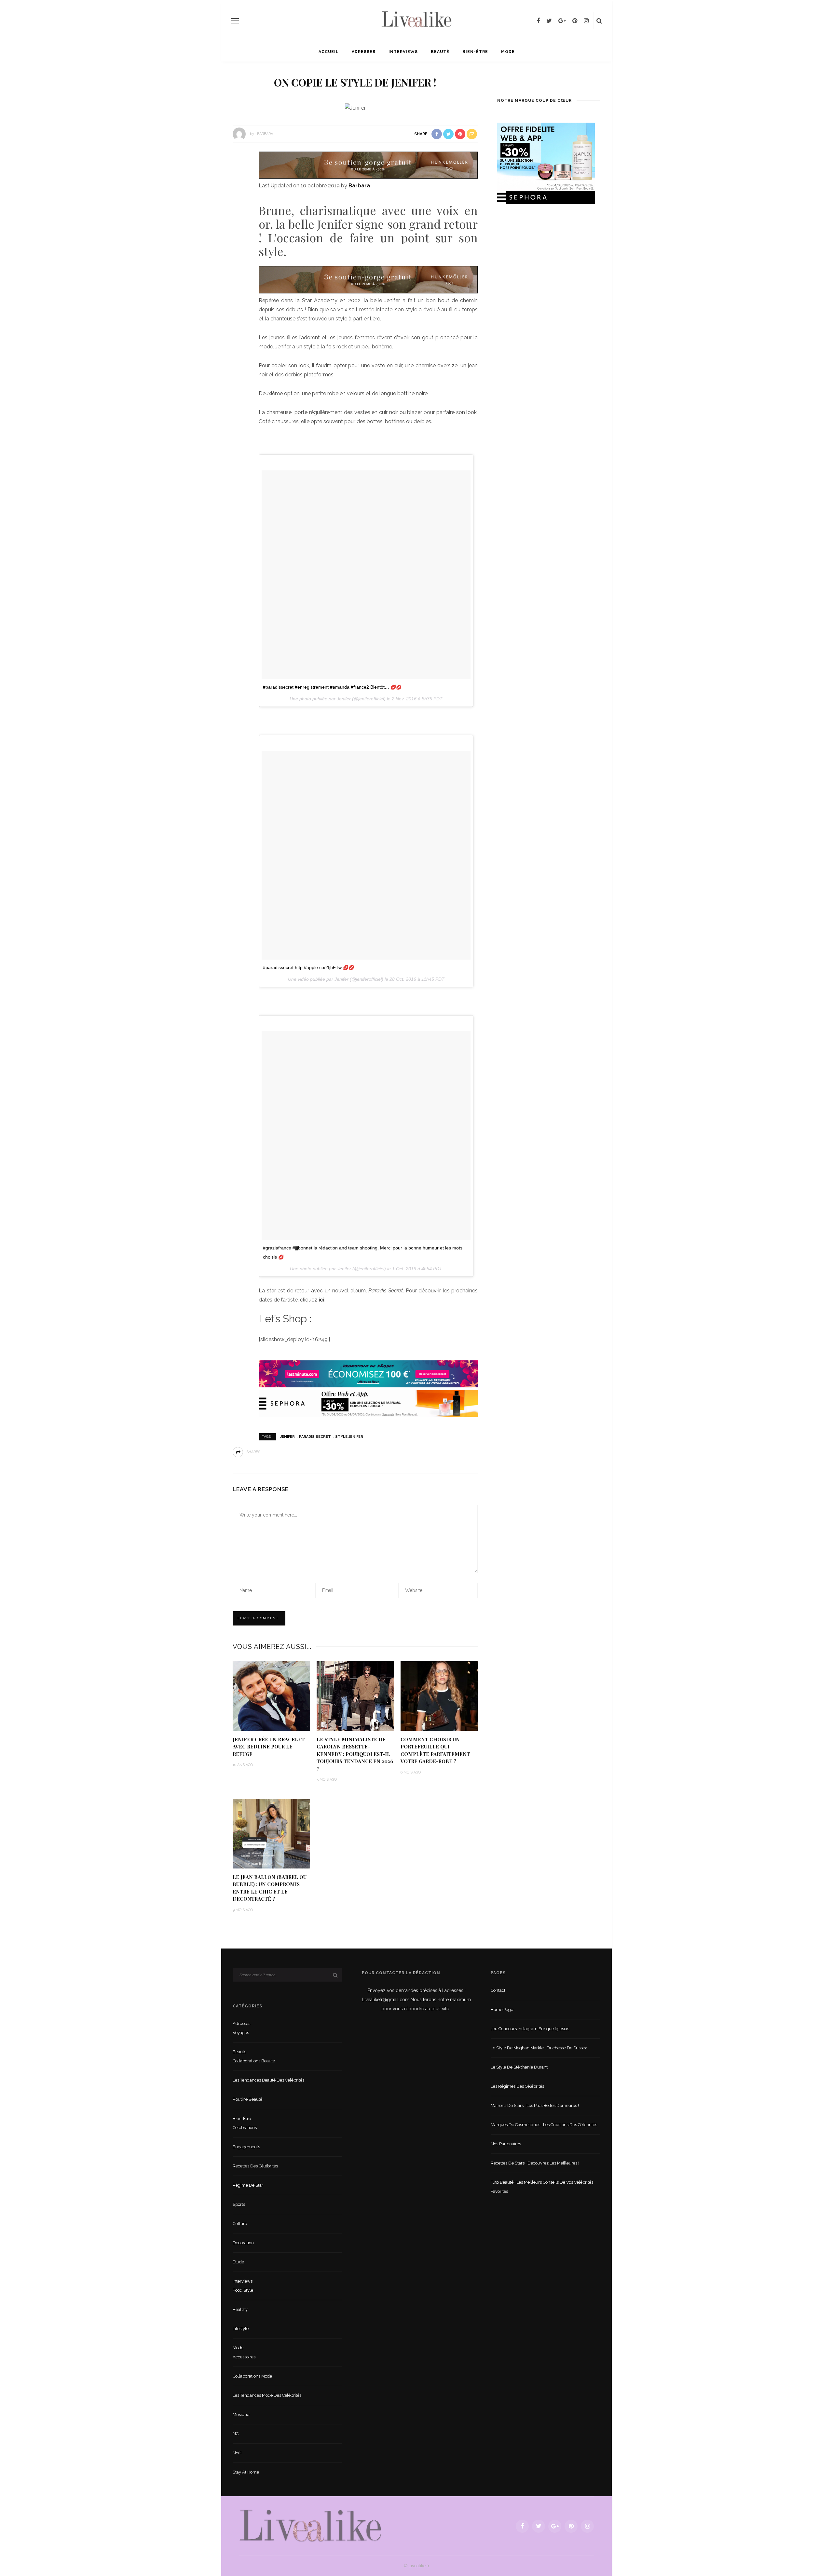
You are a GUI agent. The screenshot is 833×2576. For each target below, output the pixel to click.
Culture (240, 2224)
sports (239, 2204)
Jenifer (287, 1437)
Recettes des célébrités (255, 2166)
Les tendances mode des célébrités (267, 2395)
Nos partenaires (506, 2144)
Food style (243, 2290)
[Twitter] (549, 21)
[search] (599, 21)
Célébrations (245, 2128)
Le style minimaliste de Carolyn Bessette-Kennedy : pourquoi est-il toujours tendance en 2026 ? (355, 1754)
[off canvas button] (235, 21)
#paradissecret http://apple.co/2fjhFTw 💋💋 (308, 967)
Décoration (243, 2243)
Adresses (364, 52)
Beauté (440, 52)
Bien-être (475, 52)
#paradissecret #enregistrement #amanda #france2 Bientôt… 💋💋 (332, 687)
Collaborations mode (252, 2376)
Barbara (265, 134)
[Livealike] (310, 2526)
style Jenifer (349, 1437)
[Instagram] (586, 21)
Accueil (329, 52)
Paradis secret (315, 1437)
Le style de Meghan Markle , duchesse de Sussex (539, 2048)
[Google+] (562, 21)
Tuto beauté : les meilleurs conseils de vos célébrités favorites (542, 2187)
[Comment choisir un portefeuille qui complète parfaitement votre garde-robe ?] (439, 1696)
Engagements (246, 2147)
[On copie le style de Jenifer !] (355, 108)
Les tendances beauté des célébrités (268, 2080)
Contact (498, 1990)
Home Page (502, 2010)
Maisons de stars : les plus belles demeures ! (535, 2105)
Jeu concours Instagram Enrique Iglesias (530, 2029)
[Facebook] (538, 21)
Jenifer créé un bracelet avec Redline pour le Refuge (269, 1747)
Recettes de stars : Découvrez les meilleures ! (535, 2163)
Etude (238, 2262)
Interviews (403, 52)
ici (321, 1300)
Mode (508, 52)
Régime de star (248, 2185)
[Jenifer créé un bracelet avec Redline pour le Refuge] (271, 1696)
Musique (241, 2414)
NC (236, 2434)
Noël (237, 2453)
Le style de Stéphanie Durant (519, 2067)
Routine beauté (247, 2099)
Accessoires (244, 2357)
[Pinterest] (575, 21)
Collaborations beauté (254, 2061)
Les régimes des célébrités (517, 2086)
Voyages (241, 2033)
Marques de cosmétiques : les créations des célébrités (544, 2125)
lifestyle (241, 2329)
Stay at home (246, 2472)
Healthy (240, 2309)
